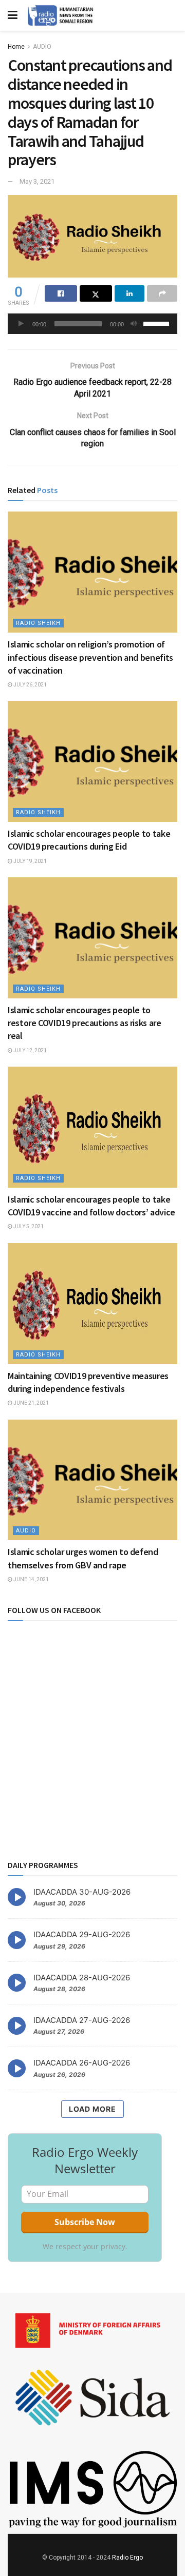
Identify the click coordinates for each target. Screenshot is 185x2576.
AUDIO (42, 47)
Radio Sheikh (38, 623)
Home (16, 47)
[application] (92, 324)
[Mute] (134, 324)
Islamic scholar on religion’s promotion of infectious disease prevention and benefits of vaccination (90, 657)
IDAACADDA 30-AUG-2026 (82, 1892)
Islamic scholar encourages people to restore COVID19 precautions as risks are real (85, 1023)
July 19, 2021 (30, 861)
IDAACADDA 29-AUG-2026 (82, 1934)
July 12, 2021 (30, 1050)
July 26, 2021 (30, 685)
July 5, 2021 (28, 1226)
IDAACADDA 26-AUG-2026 (82, 2063)
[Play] (21, 324)
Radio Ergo (127, 2558)
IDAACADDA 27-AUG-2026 (82, 2020)
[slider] (158, 323)
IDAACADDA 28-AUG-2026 (82, 1978)
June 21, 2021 (31, 1403)
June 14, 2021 (31, 1579)
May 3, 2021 (37, 181)
